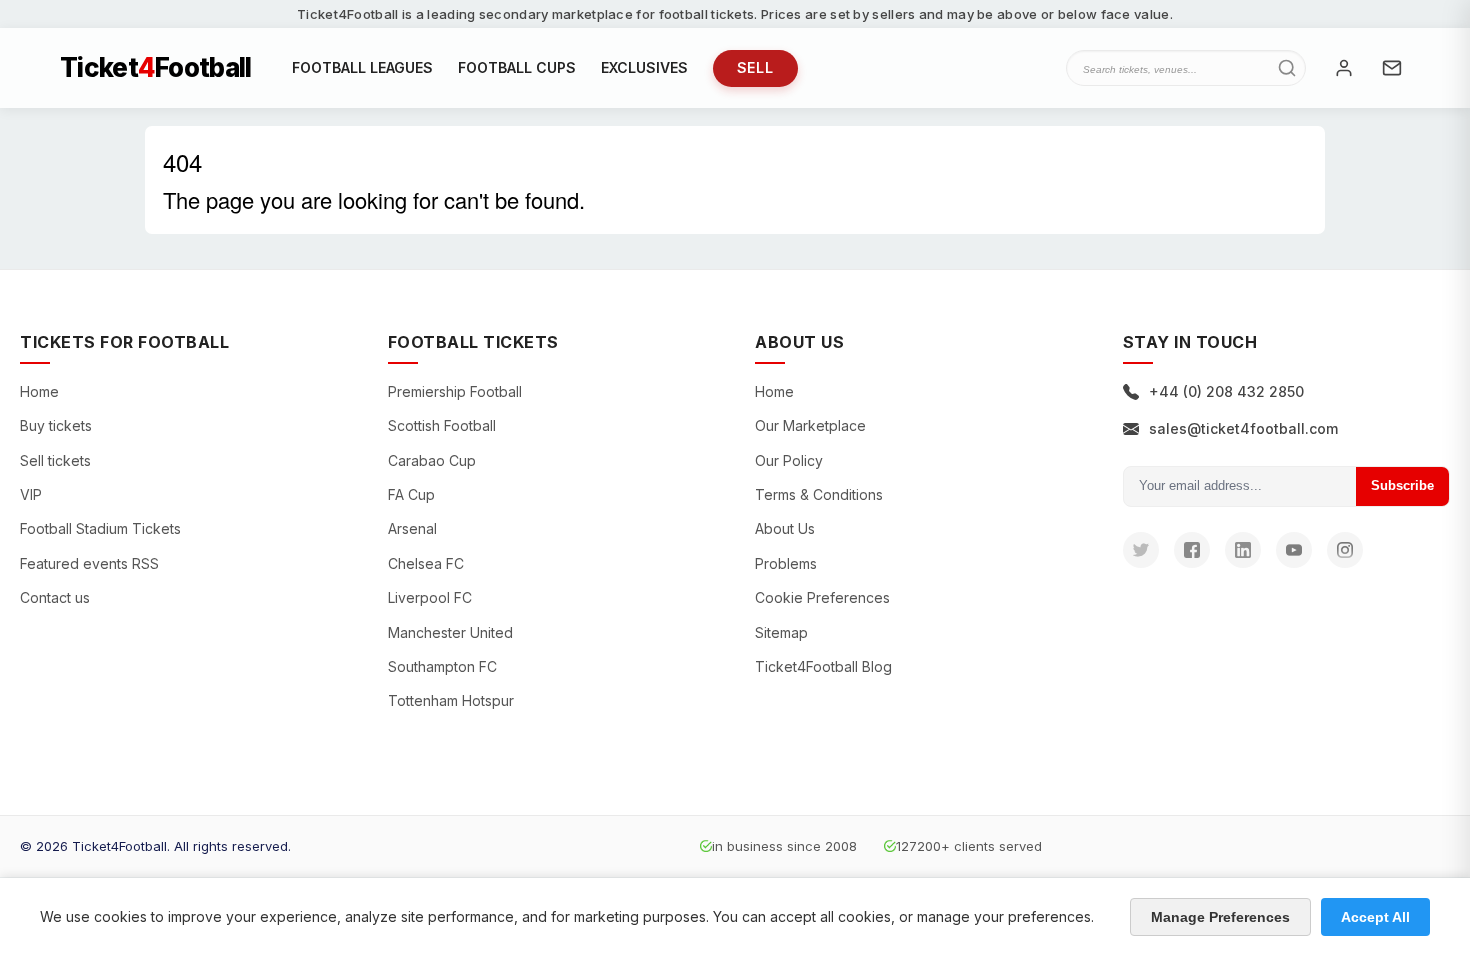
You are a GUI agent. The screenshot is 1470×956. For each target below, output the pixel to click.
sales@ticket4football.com (1243, 428)
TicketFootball (156, 68)
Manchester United (450, 632)
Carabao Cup (432, 460)
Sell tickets (55, 460)
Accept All (1375, 917)
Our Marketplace (810, 425)
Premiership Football (455, 391)
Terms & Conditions (819, 494)
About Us (785, 528)
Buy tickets (56, 425)
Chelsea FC (426, 563)
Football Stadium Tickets (100, 528)
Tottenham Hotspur (451, 700)
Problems (786, 563)
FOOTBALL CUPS (517, 67)
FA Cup (411, 494)
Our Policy (789, 460)
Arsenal (412, 528)
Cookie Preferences (822, 597)
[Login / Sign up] (1344, 68)
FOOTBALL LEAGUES (362, 67)
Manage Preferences (1220, 917)
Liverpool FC (430, 597)
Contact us (55, 597)
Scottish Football (442, 425)
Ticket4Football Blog (823, 666)
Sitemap (781, 632)
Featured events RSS (89, 563)
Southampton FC (442, 666)
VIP (31, 494)
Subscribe (1402, 485)
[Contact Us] (1392, 68)
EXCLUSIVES (644, 67)
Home (39, 391)
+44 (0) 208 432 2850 (1226, 391)
